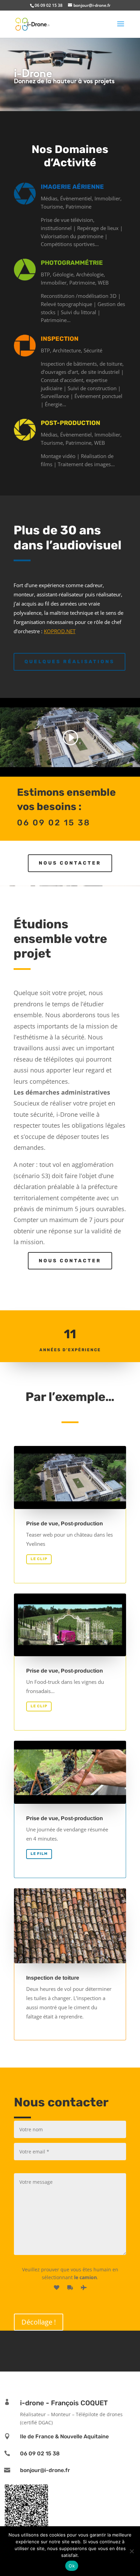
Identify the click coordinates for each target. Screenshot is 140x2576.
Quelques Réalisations (69, 662)
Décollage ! (39, 2322)
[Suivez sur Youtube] (80, 2350)
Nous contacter (70, 863)
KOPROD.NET (60, 631)
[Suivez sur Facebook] (60, 2350)
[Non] (132, 2551)
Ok (72, 2566)
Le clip (39, 1559)
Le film (39, 1854)
